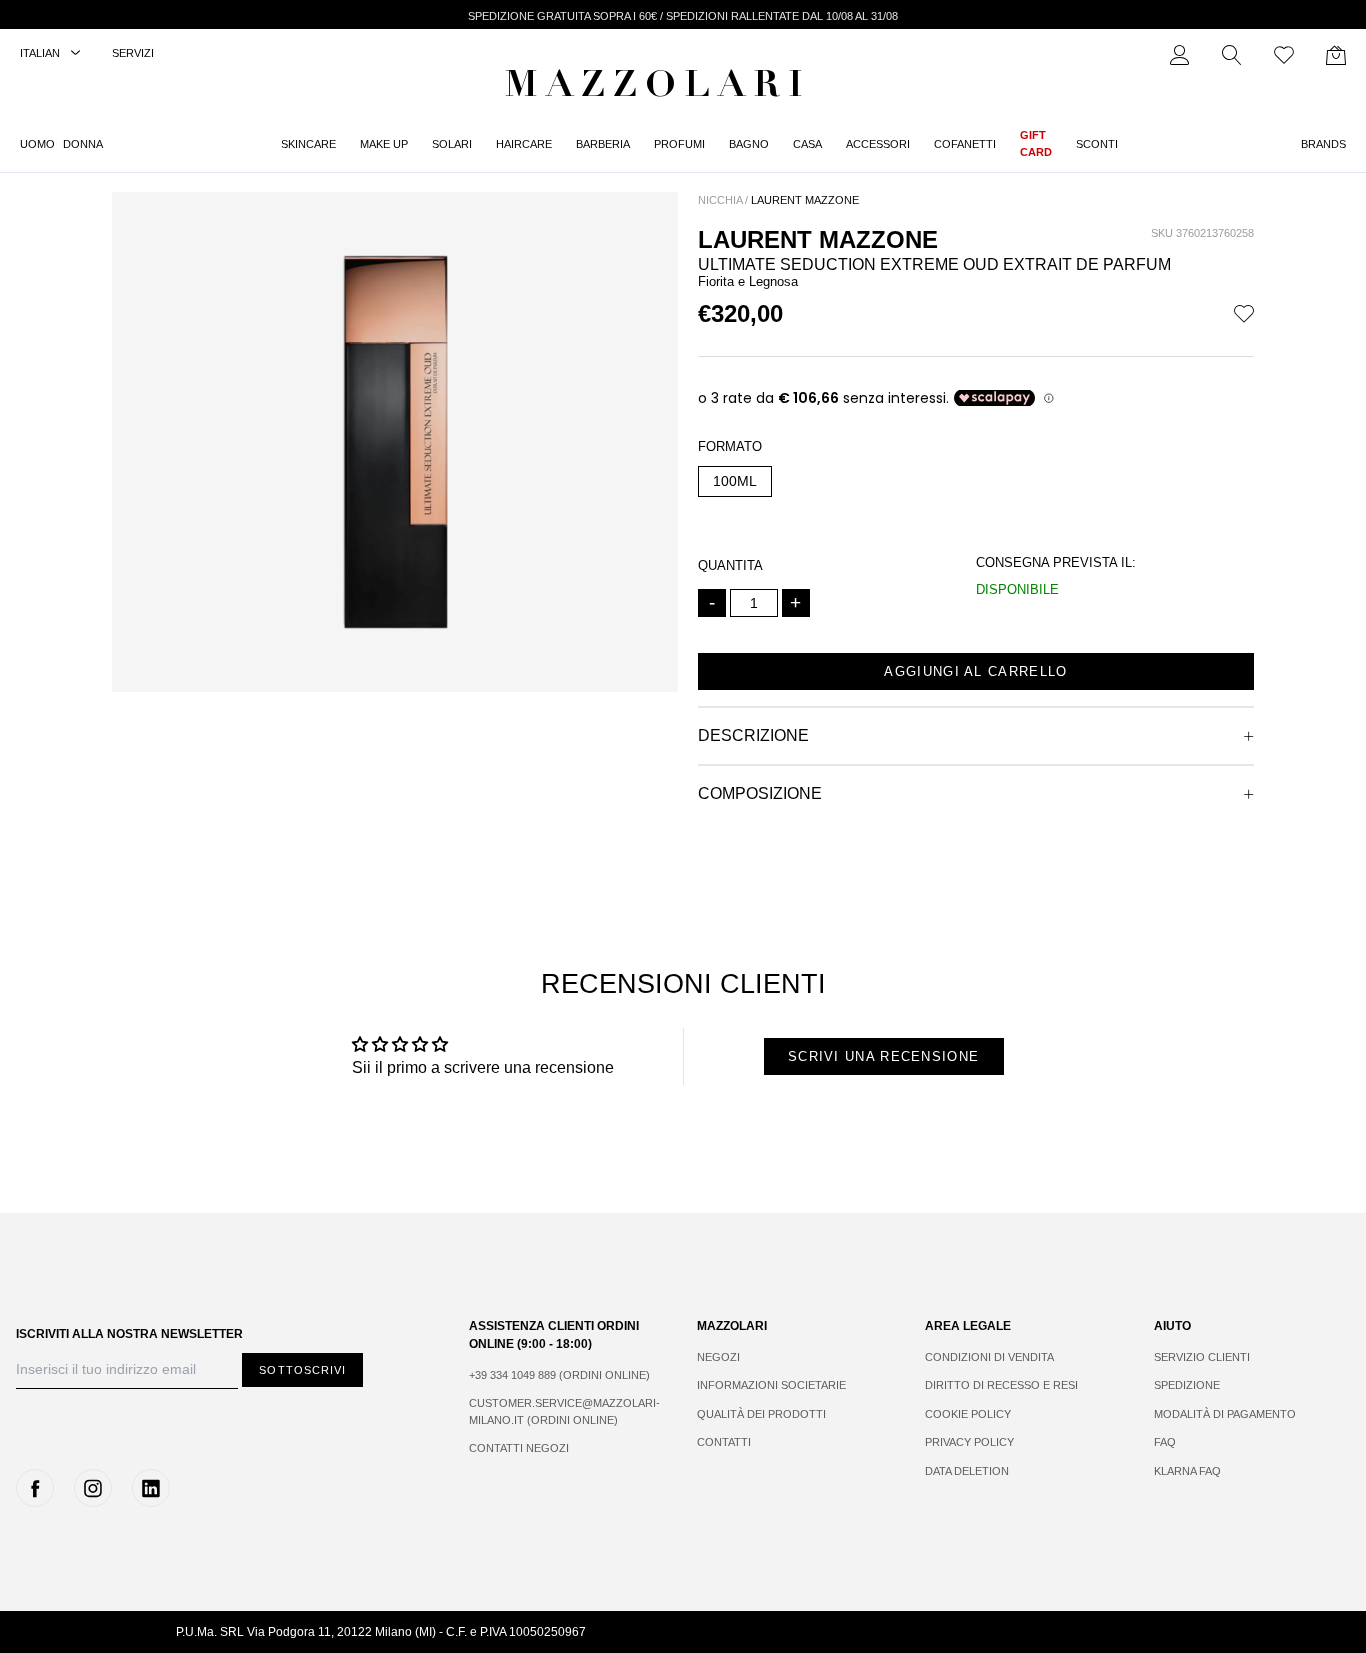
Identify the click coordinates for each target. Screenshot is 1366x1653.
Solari (452, 144)
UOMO (37, 144)
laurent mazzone (805, 200)
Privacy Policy (969, 1442)
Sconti (1097, 144)
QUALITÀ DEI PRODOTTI (761, 1414)
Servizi (133, 53)
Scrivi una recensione (883, 1056)
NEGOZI (718, 1357)
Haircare (524, 144)
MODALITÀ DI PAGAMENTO (1225, 1414)
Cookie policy (968, 1414)
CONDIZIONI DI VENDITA (989, 1357)
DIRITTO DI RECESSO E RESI (1001, 1385)
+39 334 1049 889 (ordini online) (559, 1375)
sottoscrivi (302, 1370)
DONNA (83, 144)
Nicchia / (723, 200)
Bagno (749, 144)
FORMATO (730, 446)
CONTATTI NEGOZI (519, 1448)
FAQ (1165, 1442)
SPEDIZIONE (1187, 1385)
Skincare (308, 144)
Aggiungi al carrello (975, 671)
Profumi (679, 144)
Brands (1323, 144)
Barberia (603, 144)
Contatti (724, 1442)
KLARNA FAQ (1187, 1471)
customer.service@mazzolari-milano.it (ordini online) (563, 1411)
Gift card (1036, 143)
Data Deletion (967, 1471)
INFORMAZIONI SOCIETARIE (771, 1385)
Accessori (878, 144)
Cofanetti (965, 144)
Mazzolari (658, 88)
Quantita (730, 565)
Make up (384, 144)
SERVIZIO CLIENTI (1202, 1357)
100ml (735, 481)
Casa (807, 144)
